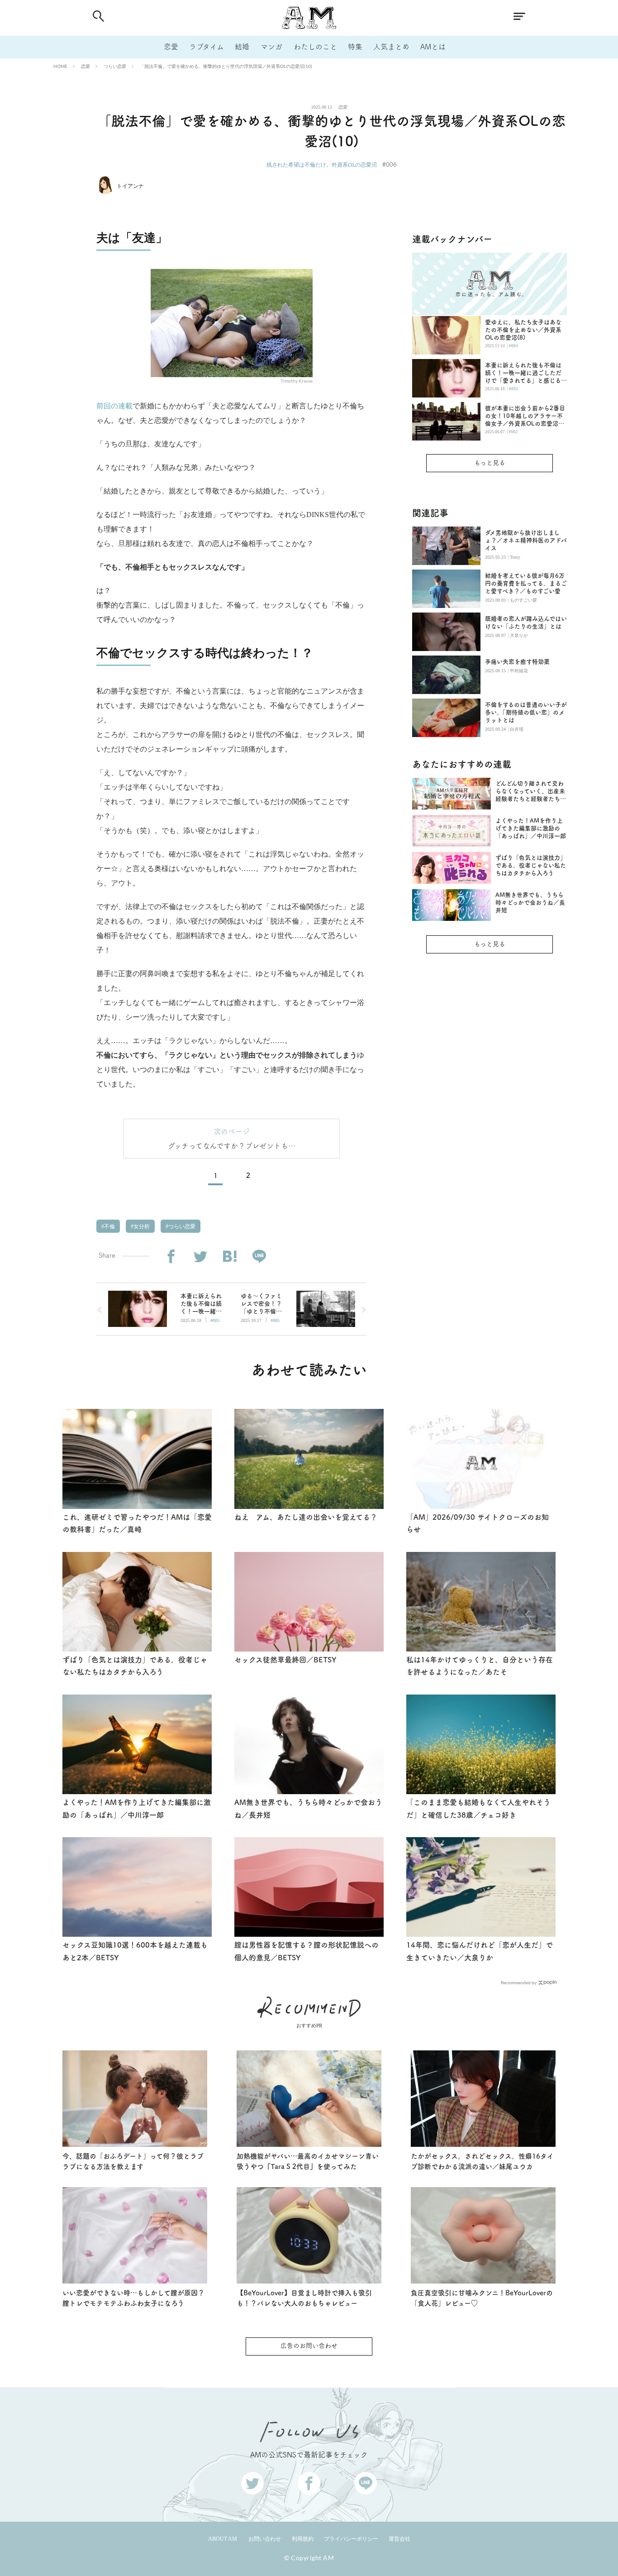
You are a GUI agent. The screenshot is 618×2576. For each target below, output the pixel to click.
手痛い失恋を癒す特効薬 (517, 662)
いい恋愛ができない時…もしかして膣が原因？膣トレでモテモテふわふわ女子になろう (133, 2298)
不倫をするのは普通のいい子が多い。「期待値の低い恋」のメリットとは (526, 712)
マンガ (271, 47)
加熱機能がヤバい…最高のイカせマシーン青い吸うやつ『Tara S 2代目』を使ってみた (308, 2161)
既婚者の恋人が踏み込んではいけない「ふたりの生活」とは (526, 622)
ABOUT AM (223, 2539)
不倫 (109, 1226)
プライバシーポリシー (351, 2539)
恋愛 (171, 47)
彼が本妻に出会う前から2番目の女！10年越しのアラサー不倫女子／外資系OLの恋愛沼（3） (525, 416)
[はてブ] (230, 1257)
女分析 (141, 1226)
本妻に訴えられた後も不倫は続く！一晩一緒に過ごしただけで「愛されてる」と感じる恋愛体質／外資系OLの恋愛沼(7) (526, 373)
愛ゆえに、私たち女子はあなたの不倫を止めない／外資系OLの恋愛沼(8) (523, 330)
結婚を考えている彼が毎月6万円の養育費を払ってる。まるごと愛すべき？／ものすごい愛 (526, 583)
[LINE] (259, 1257)
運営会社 (399, 2539)
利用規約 (303, 2539)
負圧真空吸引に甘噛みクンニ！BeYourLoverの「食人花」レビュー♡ (482, 2298)
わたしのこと (315, 47)
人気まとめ (391, 47)
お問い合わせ (265, 2539)
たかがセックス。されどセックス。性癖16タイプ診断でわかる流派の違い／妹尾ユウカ (482, 2161)
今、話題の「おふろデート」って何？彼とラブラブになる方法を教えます (133, 2161)
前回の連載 (114, 406)
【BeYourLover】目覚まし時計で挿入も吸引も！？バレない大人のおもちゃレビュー (304, 2298)
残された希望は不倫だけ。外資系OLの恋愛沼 (322, 165)
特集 (355, 47)
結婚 (242, 47)
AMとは (433, 47)
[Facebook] (171, 1257)
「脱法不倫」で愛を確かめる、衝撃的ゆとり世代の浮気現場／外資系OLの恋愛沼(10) (226, 66)
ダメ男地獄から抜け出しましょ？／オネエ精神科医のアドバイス (526, 540)
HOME (60, 66)
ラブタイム (207, 47)
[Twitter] (200, 1257)
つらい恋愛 (115, 66)
